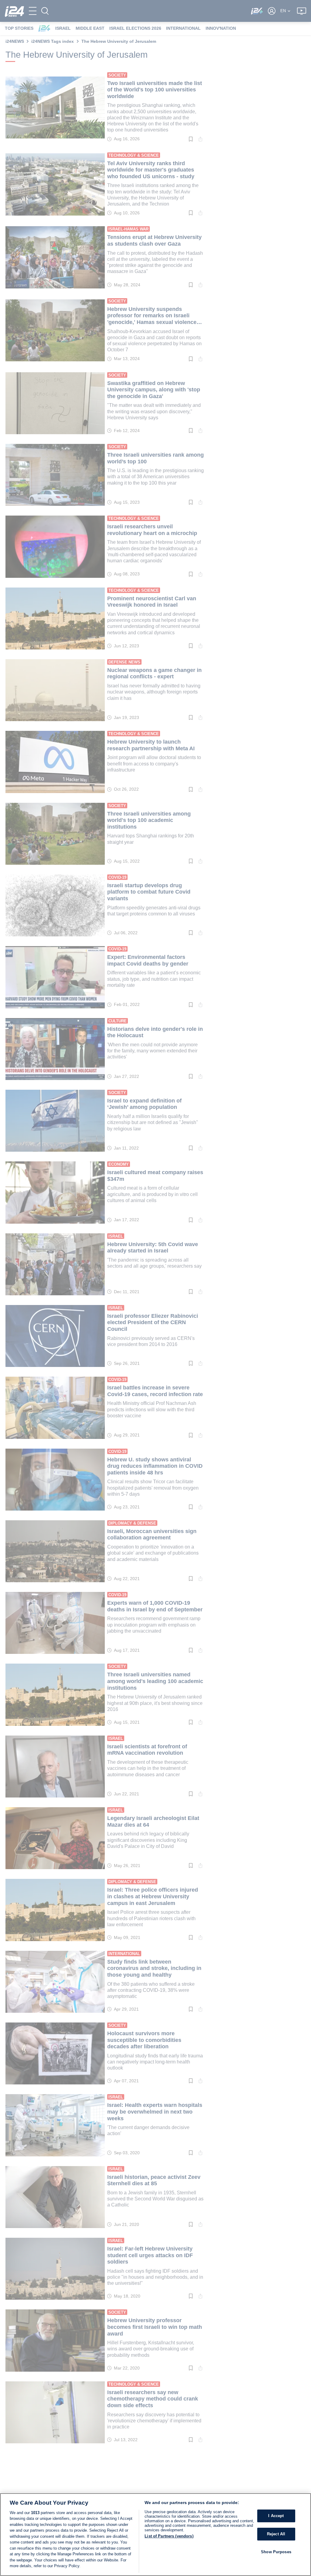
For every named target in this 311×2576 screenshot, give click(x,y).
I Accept (276, 2516)
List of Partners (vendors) (169, 2536)
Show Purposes (276, 2552)
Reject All (276, 2534)
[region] (155, 2535)
